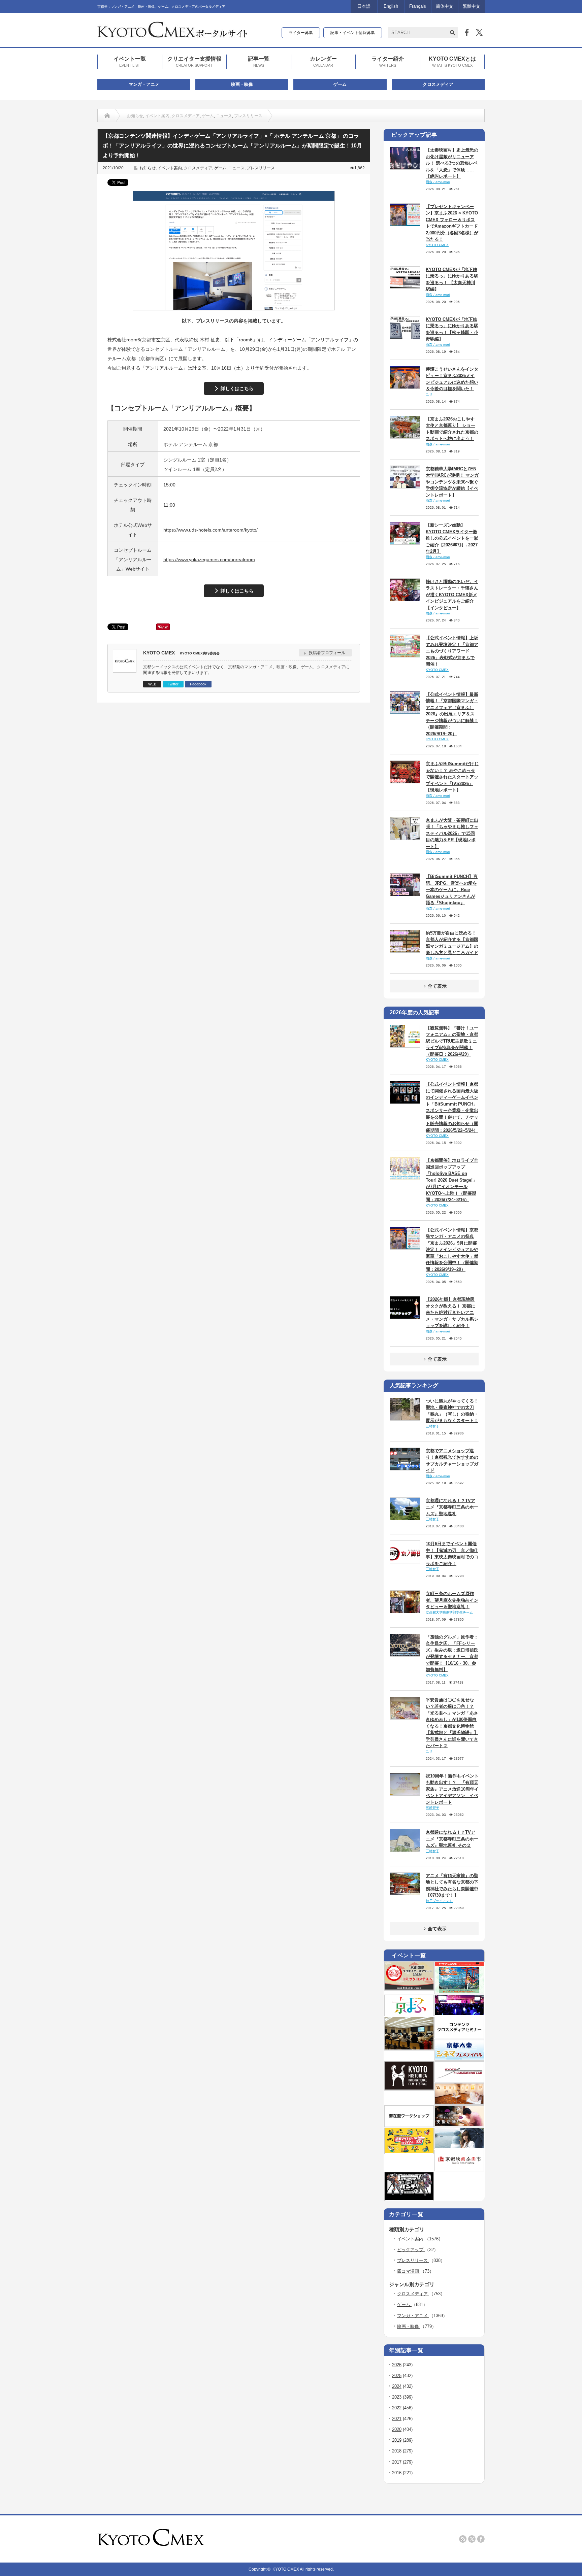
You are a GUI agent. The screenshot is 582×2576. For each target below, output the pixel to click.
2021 (397, 2419)
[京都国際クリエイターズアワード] (409, 1988)
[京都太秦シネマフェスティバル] (459, 2058)
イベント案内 (157, 116)
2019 (397, 2440)
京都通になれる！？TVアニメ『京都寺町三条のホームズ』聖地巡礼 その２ (452, 1839)
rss (463, 2539)
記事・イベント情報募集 (353, 33)
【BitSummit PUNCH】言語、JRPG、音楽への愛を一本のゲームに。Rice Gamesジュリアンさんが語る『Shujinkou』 (452, 890)
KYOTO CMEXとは (452, 61)
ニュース (224, 116)
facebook (481, 2539)
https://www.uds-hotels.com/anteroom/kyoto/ (211, 530)
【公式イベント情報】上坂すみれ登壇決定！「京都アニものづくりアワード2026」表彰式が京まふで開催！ (452, 651)
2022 (397, 2408)
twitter (472, 2539)
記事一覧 (259, 61)
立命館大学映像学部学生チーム (449, 1612)
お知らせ (135, 116)
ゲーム (340, 84)
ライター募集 (301, 33)
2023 (397, 2397)
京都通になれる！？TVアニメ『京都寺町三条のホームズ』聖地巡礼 (452, 1507)
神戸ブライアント (439, 1901)
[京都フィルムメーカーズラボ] (459, 2080)
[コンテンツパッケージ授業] (409, 2048)
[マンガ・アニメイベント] (459, 2014)
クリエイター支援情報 (194, 61)
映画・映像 (242, 84)
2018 (397, 2451)
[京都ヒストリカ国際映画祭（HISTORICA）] (409, 2088)
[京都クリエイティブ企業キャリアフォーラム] (409, 2152)
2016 (397, 2473)
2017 (397, 2462)
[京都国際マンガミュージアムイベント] (459, 2102)
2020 (397, 2429)
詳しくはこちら (237, 388)
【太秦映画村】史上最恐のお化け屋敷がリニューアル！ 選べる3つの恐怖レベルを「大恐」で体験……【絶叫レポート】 (452, 163)
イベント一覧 (130, 61)
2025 (397, 2376)
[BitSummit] (409, 2199)
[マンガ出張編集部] (459, 2125)
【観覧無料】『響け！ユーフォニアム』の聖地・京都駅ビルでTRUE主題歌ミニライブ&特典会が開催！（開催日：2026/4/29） (452, 1041)
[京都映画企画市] (459, 2169)
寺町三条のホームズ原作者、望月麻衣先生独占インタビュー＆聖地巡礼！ (452, 1600)
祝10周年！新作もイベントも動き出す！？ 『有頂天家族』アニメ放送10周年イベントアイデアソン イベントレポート (452, 1789)
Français (418, 6)
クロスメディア (438, 84)
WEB (152, 684)
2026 (397, 2365)
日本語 (364, 6)
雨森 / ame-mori (438, 182)
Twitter (173, 684)
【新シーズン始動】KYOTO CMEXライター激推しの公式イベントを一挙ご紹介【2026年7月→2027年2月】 (452, 538)
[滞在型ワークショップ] (409, 2125)
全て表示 (437, 986)
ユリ (429, 394)
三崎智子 (432, 1426)
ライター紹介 (388, 61)
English (391, 6)
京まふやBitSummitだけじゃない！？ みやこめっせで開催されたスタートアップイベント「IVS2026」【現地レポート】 (452, 777)
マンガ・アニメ (144, 84)
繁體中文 (472, 6)
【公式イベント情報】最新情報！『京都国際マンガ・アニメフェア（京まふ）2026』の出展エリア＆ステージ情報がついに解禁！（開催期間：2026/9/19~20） (452, 714)
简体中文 (445, 6)
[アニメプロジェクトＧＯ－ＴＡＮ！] (459, 2147)
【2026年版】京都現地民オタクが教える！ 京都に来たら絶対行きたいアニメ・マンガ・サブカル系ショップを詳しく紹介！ (452, 1312)
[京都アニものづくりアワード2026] (459, 1992)
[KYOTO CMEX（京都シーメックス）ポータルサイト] (172, 35)
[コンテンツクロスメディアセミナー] (459, 2036)
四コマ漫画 (409, 2271)
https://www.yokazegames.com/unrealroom (209, 560)
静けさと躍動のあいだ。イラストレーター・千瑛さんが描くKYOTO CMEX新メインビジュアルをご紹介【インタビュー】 (452, 595)
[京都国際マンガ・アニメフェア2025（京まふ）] (409, 2014)
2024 (397, 2386)
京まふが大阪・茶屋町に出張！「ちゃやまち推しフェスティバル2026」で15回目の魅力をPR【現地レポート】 (452, 833)
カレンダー (323, 61)
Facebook (198, 684)
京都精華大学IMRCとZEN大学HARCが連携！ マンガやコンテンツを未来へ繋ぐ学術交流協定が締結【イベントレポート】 (452, 482)
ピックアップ (411, 2250)
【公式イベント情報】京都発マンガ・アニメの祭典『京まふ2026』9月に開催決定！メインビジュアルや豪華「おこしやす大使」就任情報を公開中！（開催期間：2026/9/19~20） (452, 1250)
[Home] (107, 116)
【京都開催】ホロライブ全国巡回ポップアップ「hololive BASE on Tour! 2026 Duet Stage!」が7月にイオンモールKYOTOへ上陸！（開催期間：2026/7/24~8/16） (452, 1180)
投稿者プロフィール (327, 653)
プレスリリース (248, 116)
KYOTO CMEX (159, 653)
